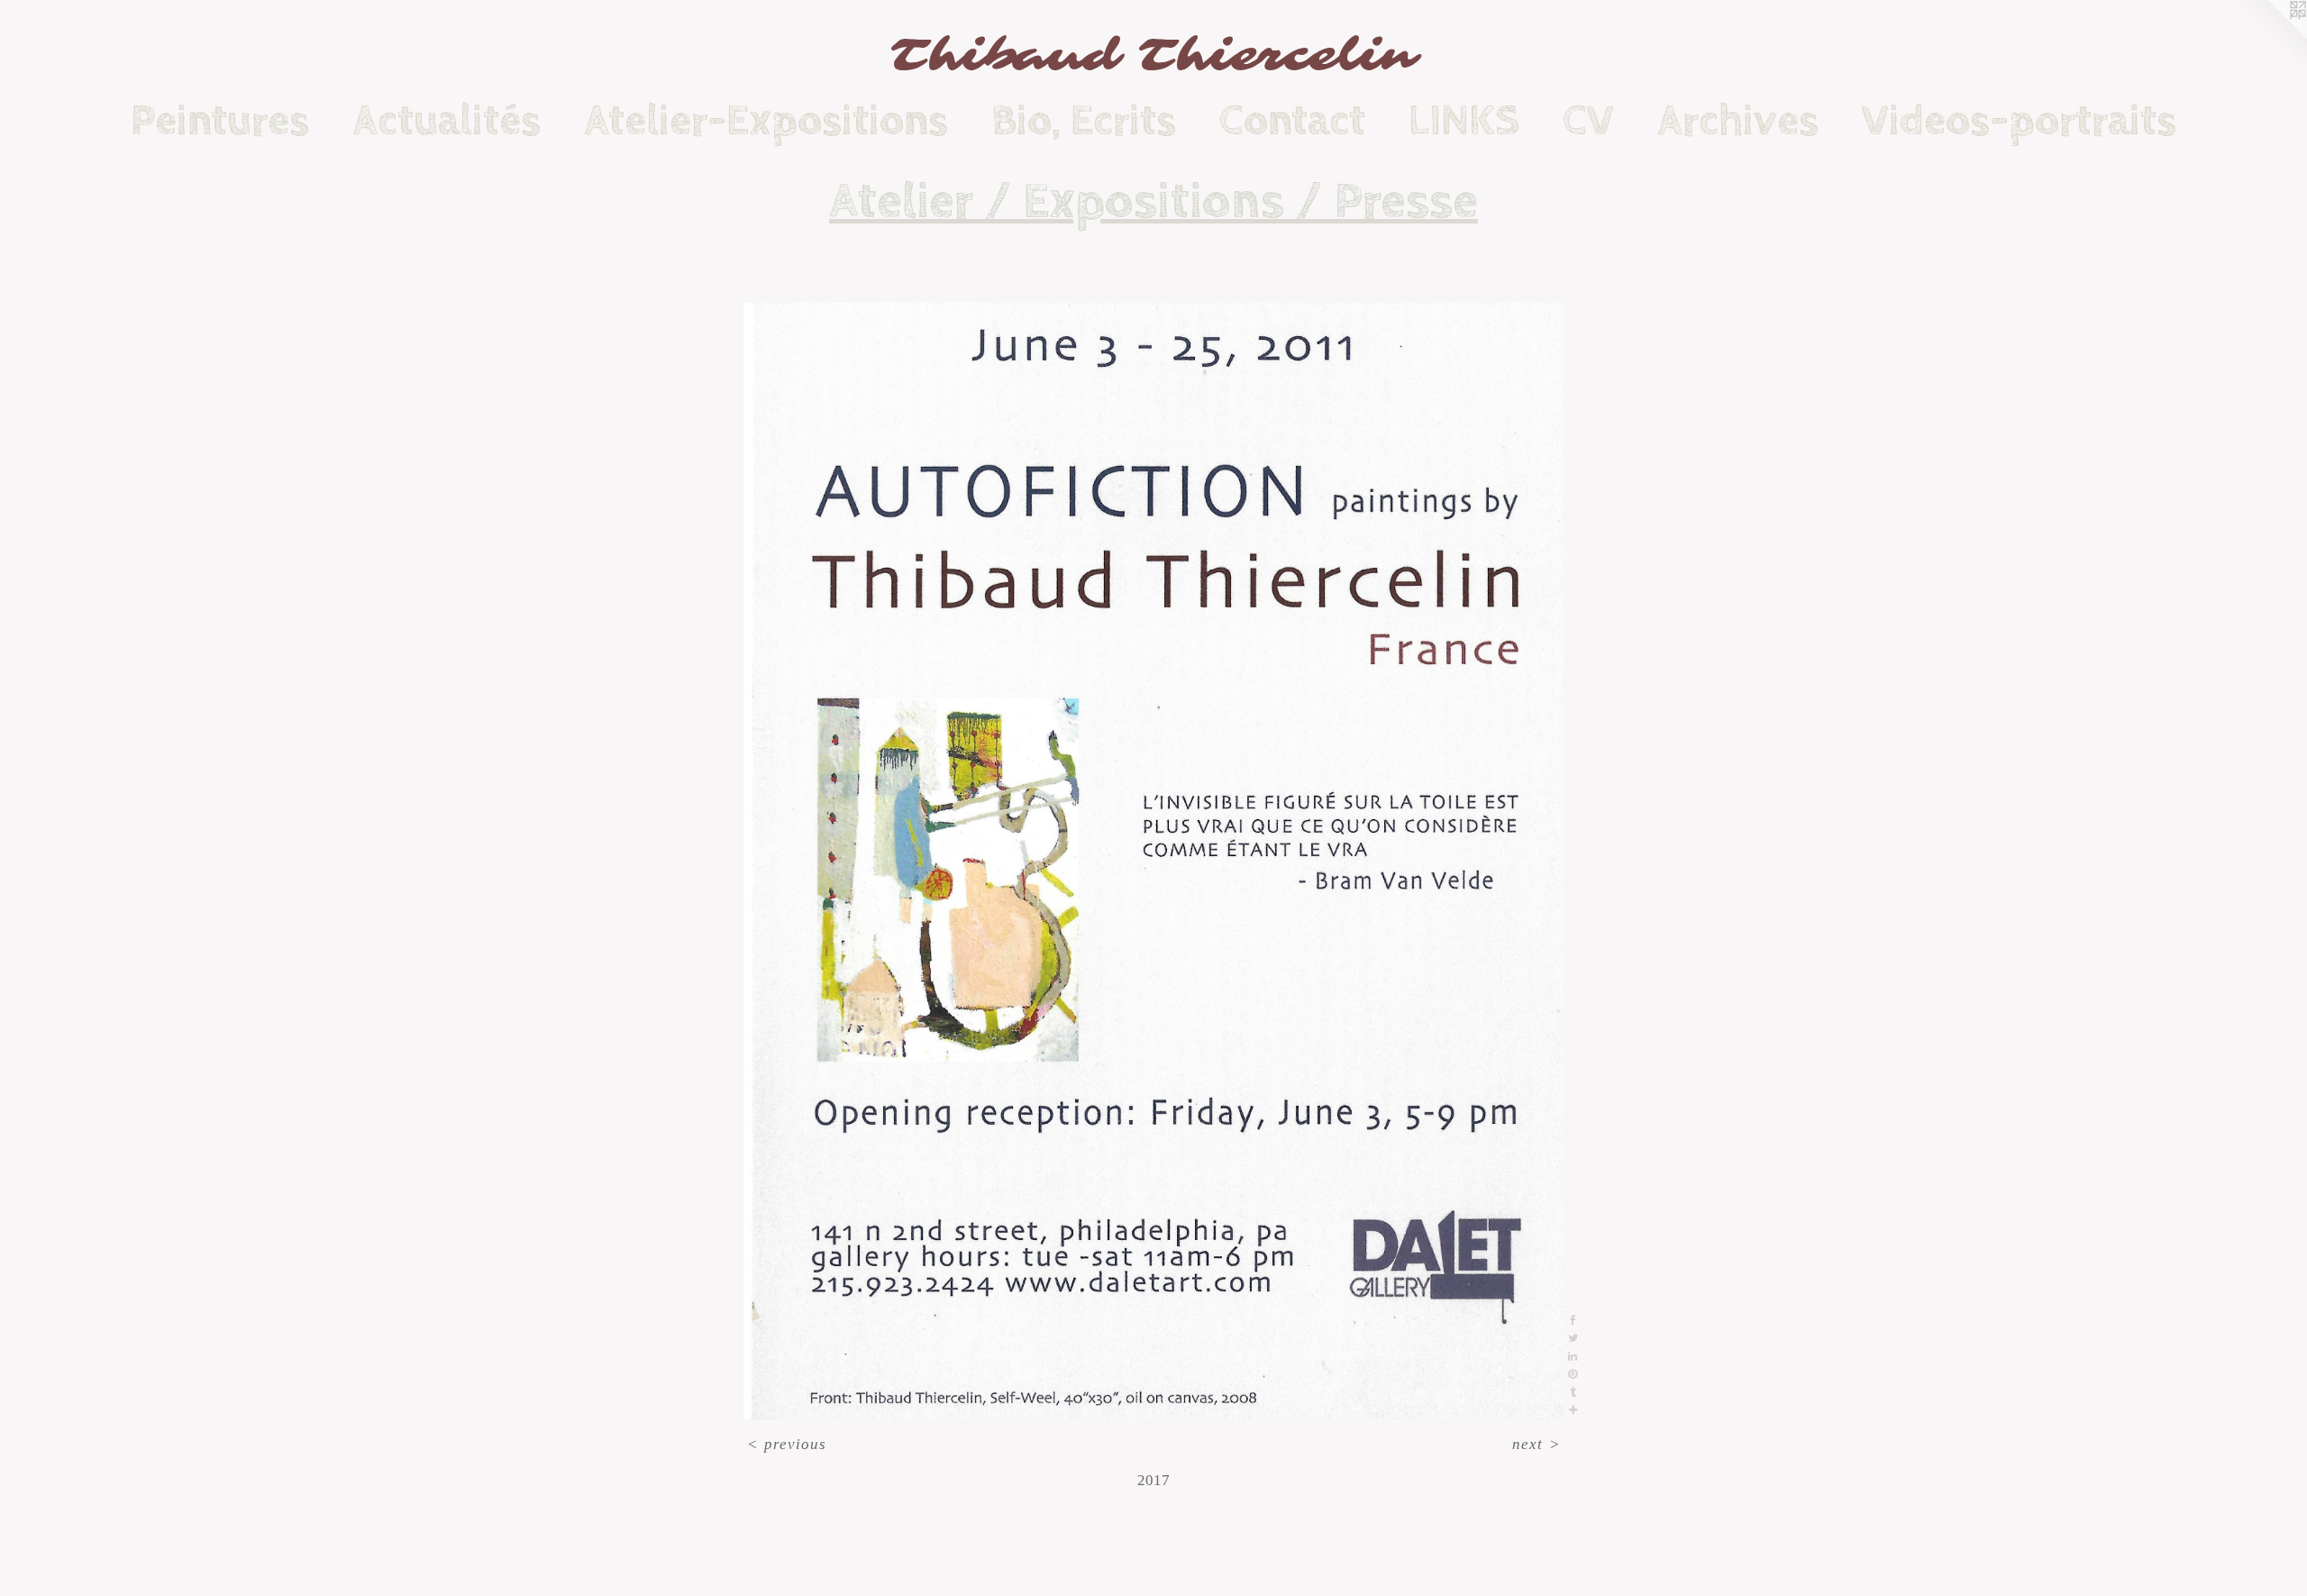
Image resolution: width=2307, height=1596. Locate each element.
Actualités (447, 121)
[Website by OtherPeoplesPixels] (2271, 36)
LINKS (1464, 121)
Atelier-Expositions (766, 121)
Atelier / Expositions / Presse (1153, 202)
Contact (1292, 121)
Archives (1738, 121)
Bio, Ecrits (1084, 121)
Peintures (220, 121)
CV (1588, 121)
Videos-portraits (2019, 121)
